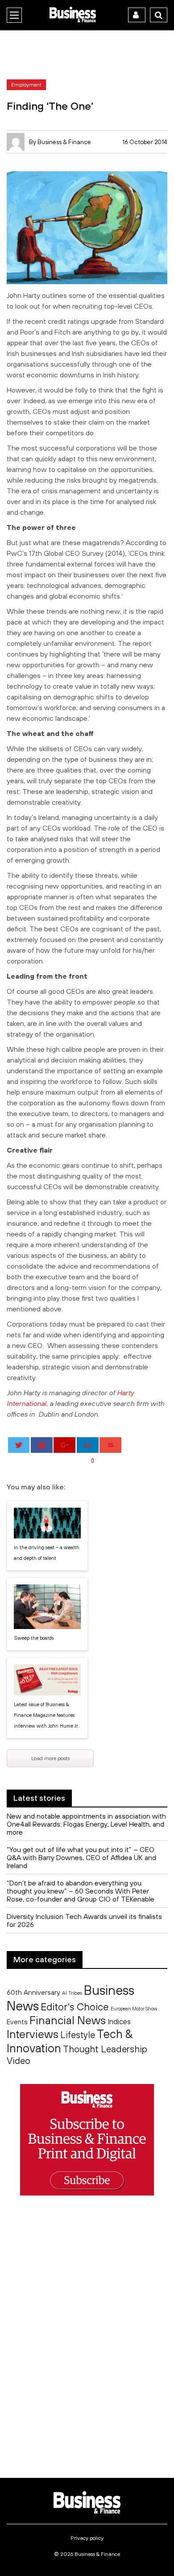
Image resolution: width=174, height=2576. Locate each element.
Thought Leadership (105, 2049)
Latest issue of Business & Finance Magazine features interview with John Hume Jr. (47, 1715)
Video (19, 2061)
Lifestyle (78, 2035)
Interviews (33, 2034)
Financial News (68, 2020)
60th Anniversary (33, 1992)
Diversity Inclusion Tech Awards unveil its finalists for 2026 (84, 1920)
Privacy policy (87, 2538)
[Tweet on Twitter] (19, 1445)
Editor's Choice (75, 2007)
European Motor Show (134, 2009)
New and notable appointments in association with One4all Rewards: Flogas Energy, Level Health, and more (86, 1824)
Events (17, 2022)
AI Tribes (72, 1993)
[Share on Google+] (64, 1445)
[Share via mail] (110, 1445)
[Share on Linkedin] (88, 1445)
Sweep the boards (34, 1638)
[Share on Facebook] (42, 1445)
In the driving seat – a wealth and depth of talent (47, 1553)
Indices (119, 2021)
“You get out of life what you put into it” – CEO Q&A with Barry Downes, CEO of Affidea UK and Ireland (81, 1857)
